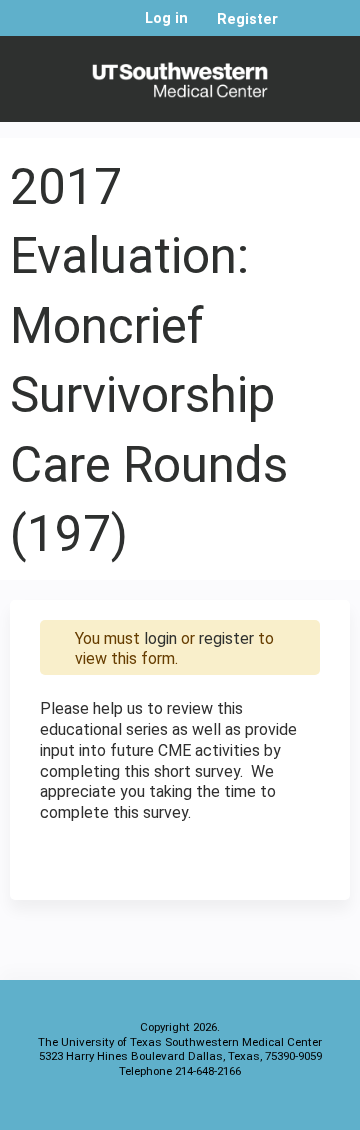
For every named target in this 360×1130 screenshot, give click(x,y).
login (160, 638)
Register (247, 19)
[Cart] (301, 29)
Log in (166, 19)
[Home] (180, 74)
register (226, 638)
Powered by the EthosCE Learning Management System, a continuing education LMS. (279, 1110)
